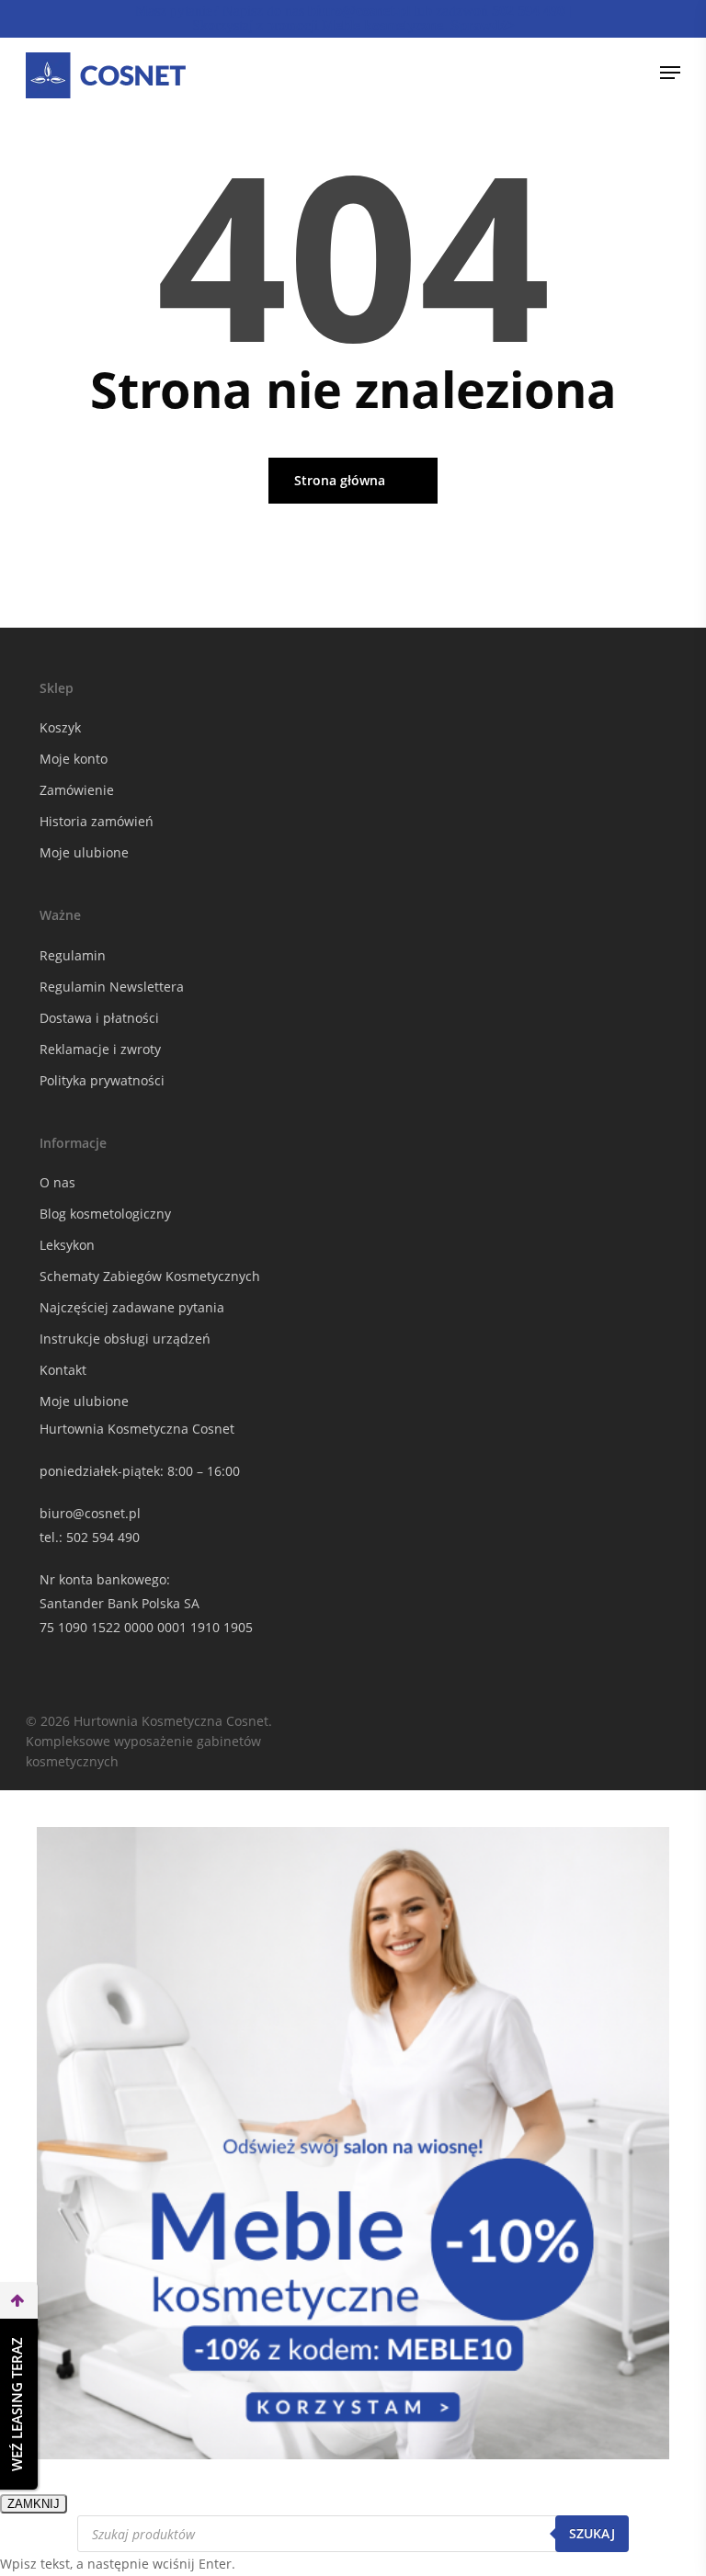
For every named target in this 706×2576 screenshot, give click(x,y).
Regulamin (73, 955)
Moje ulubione (84, 852)
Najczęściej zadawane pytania (132, 1307)
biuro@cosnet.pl (90, 1513)
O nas (57, 1182)
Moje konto (74, 759)
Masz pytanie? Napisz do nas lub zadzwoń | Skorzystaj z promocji (353, 18)
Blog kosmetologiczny (105, 1214)
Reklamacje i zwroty (100, 1049)
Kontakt (63, 1370)
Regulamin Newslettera (112, 987)
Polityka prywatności (102, 1080)
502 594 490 (103, 1537)
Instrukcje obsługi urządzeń (125, 1339)
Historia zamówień (97, 821)
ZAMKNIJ (34, 2504)
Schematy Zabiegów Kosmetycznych (150, 1276)
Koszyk (60, 727)
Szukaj (592, 2533)
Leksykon (67, 1245)
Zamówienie (77, 790)
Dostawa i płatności (99, 1018)
